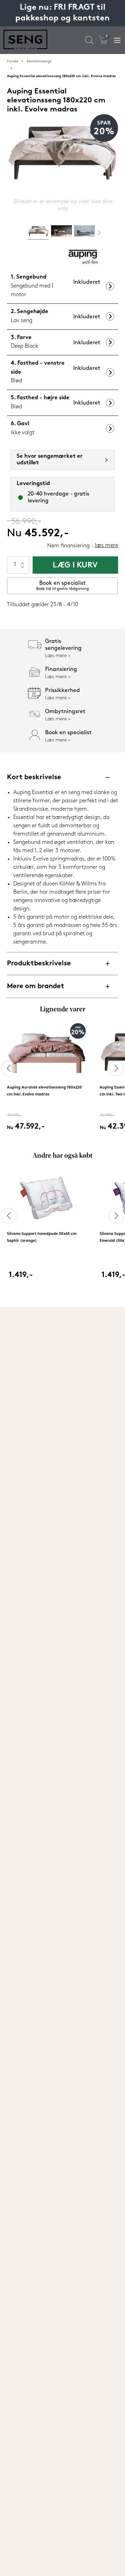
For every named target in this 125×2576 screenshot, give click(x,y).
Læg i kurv (75, 566)
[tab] (38, 233)
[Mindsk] (23, 569)
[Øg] (23, 561)
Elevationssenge (39, 61)
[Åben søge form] (89, 40)
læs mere (106, 546)
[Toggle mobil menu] (117, 40)
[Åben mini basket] (103, 40)
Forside (12, 61)
